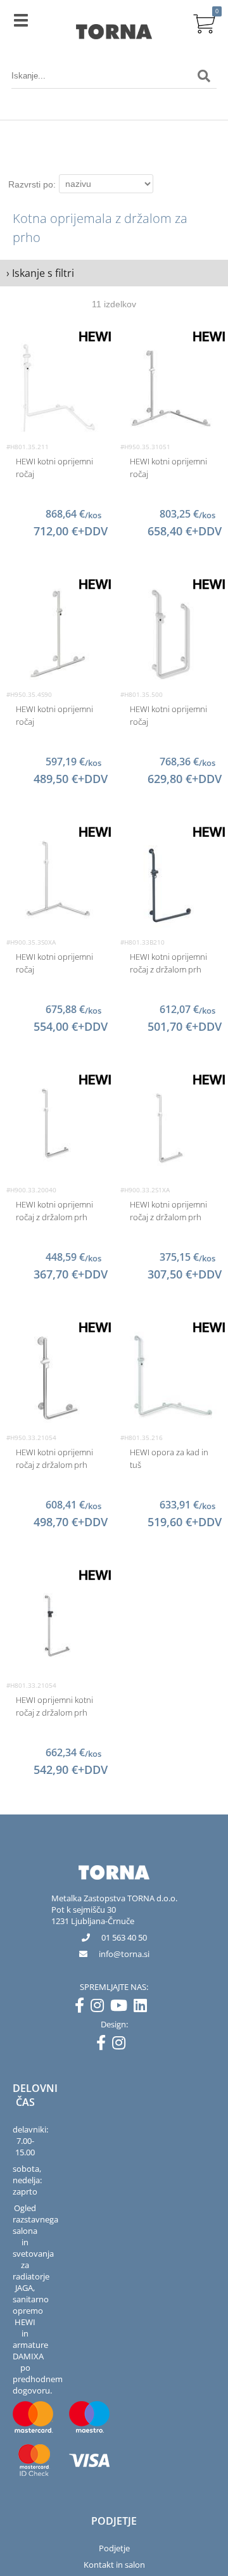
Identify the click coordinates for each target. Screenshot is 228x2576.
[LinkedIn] (143, 2008)
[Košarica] (204, 22)
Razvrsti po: (32, 184)
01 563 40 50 (124, 1937)
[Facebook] (83, 2008)
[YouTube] (122, 2008)
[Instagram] (100, 2008)
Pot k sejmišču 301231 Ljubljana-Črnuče (93, 1915)
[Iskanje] (204, 76)
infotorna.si (124, 1954)
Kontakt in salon (114, 2565)
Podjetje (114, 2548)
